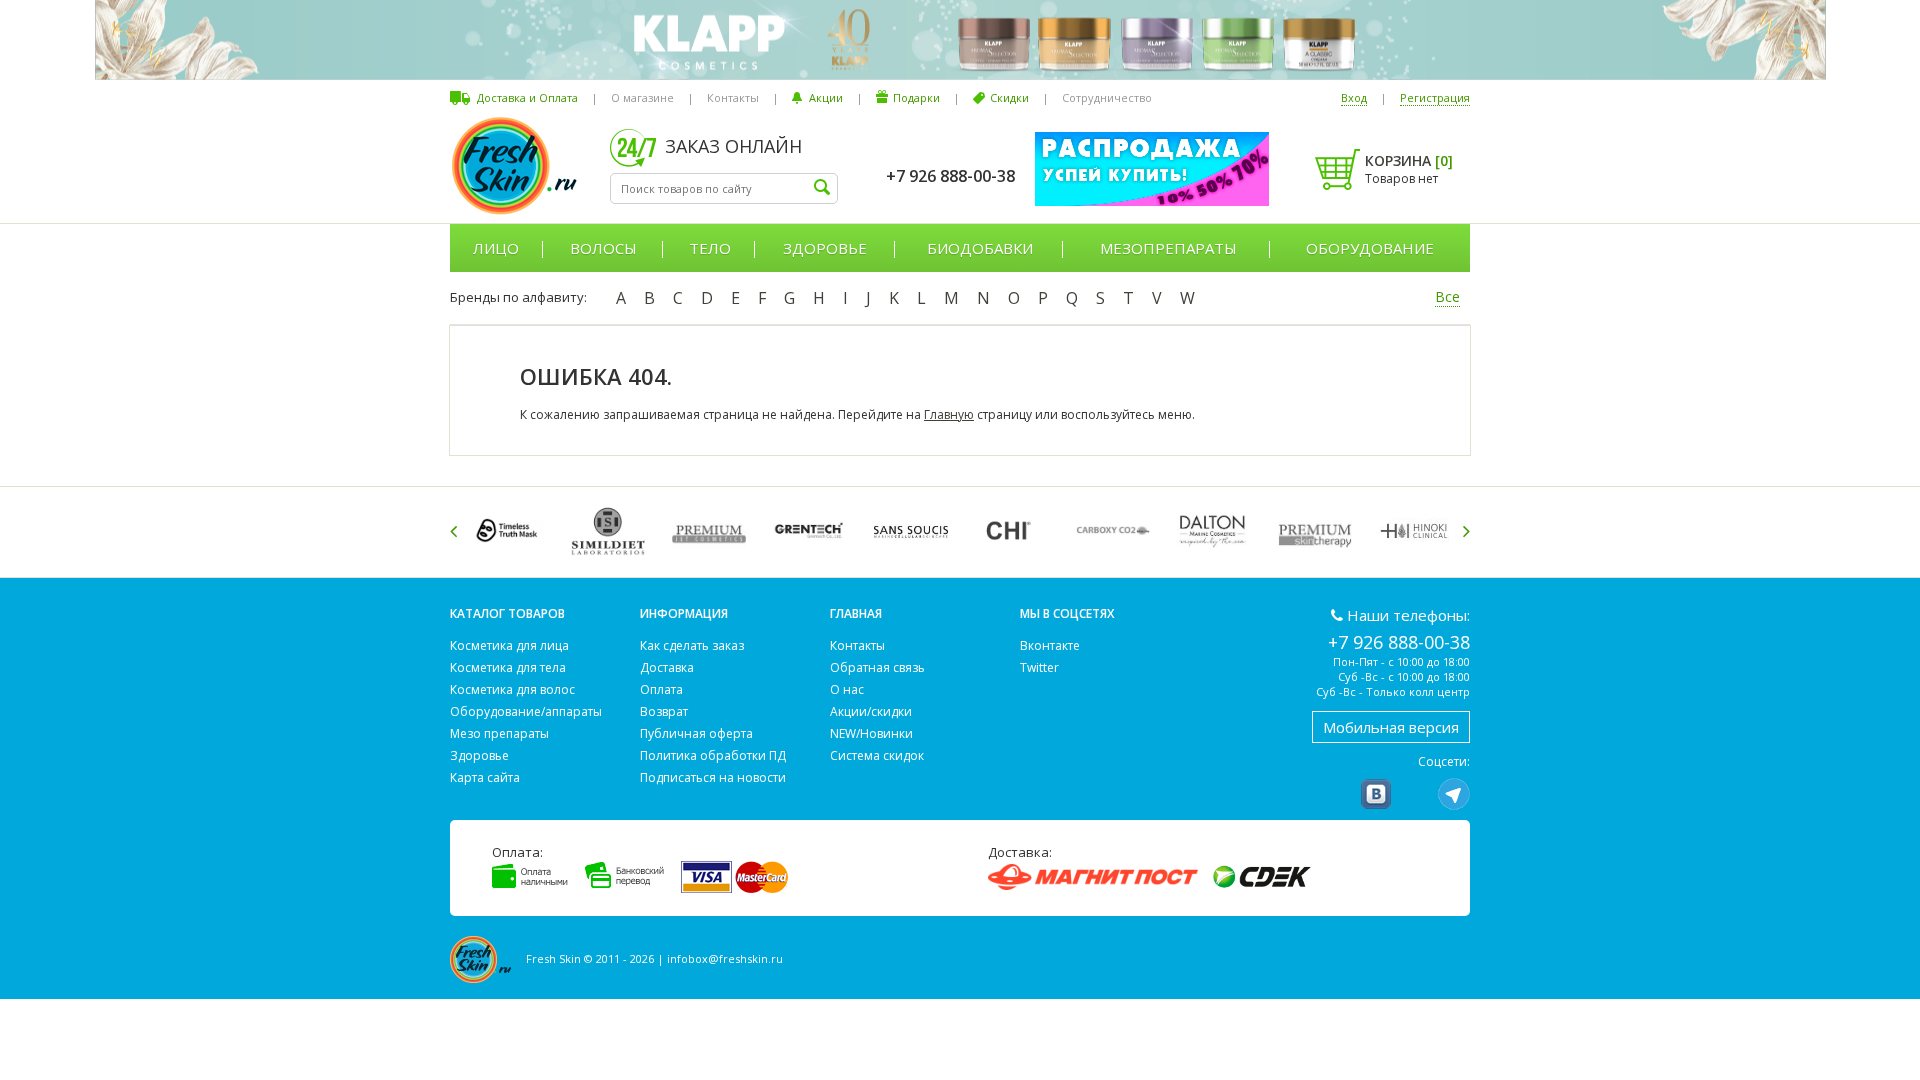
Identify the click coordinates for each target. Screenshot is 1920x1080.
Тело (710, 248)
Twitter (1039, 667)
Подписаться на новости (713, 777)
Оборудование (1370, 248)
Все (1447, 296)
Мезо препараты (499, 733)
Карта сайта (485, 777)
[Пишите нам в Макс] (1415, 794)
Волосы (603, 248)
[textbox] (724, 188)
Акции (826, 97)
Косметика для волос (512, 689)
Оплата (661, 689)
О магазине (642, 97)
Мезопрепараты (1168, 248)
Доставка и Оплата (527, 97)
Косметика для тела (508, 667)
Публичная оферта (696, 733)
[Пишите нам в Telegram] (1454, 794)
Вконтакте (1050, 645)
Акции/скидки (871, 711)
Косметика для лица (509, 645)
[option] (510, 530)
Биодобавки (980, 248)
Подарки (916, 97)
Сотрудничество (1107, 97)
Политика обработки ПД (713, 755)
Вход (1354, 97)
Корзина (1409, 160)
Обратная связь (877, 667)
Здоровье (825, 248)
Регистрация (1435, 97)
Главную (949, 414)
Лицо (496, 248)
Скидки (1009, 97)
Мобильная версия (1391, 727)
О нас (847, 689)
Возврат (664, 711)
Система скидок (877, 755)
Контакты (733, 97)
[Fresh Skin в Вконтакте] (1376, 794)
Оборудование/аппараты (526, 711)
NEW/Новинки (871, 733)
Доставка (667, 667)
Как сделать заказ (692, 645)
